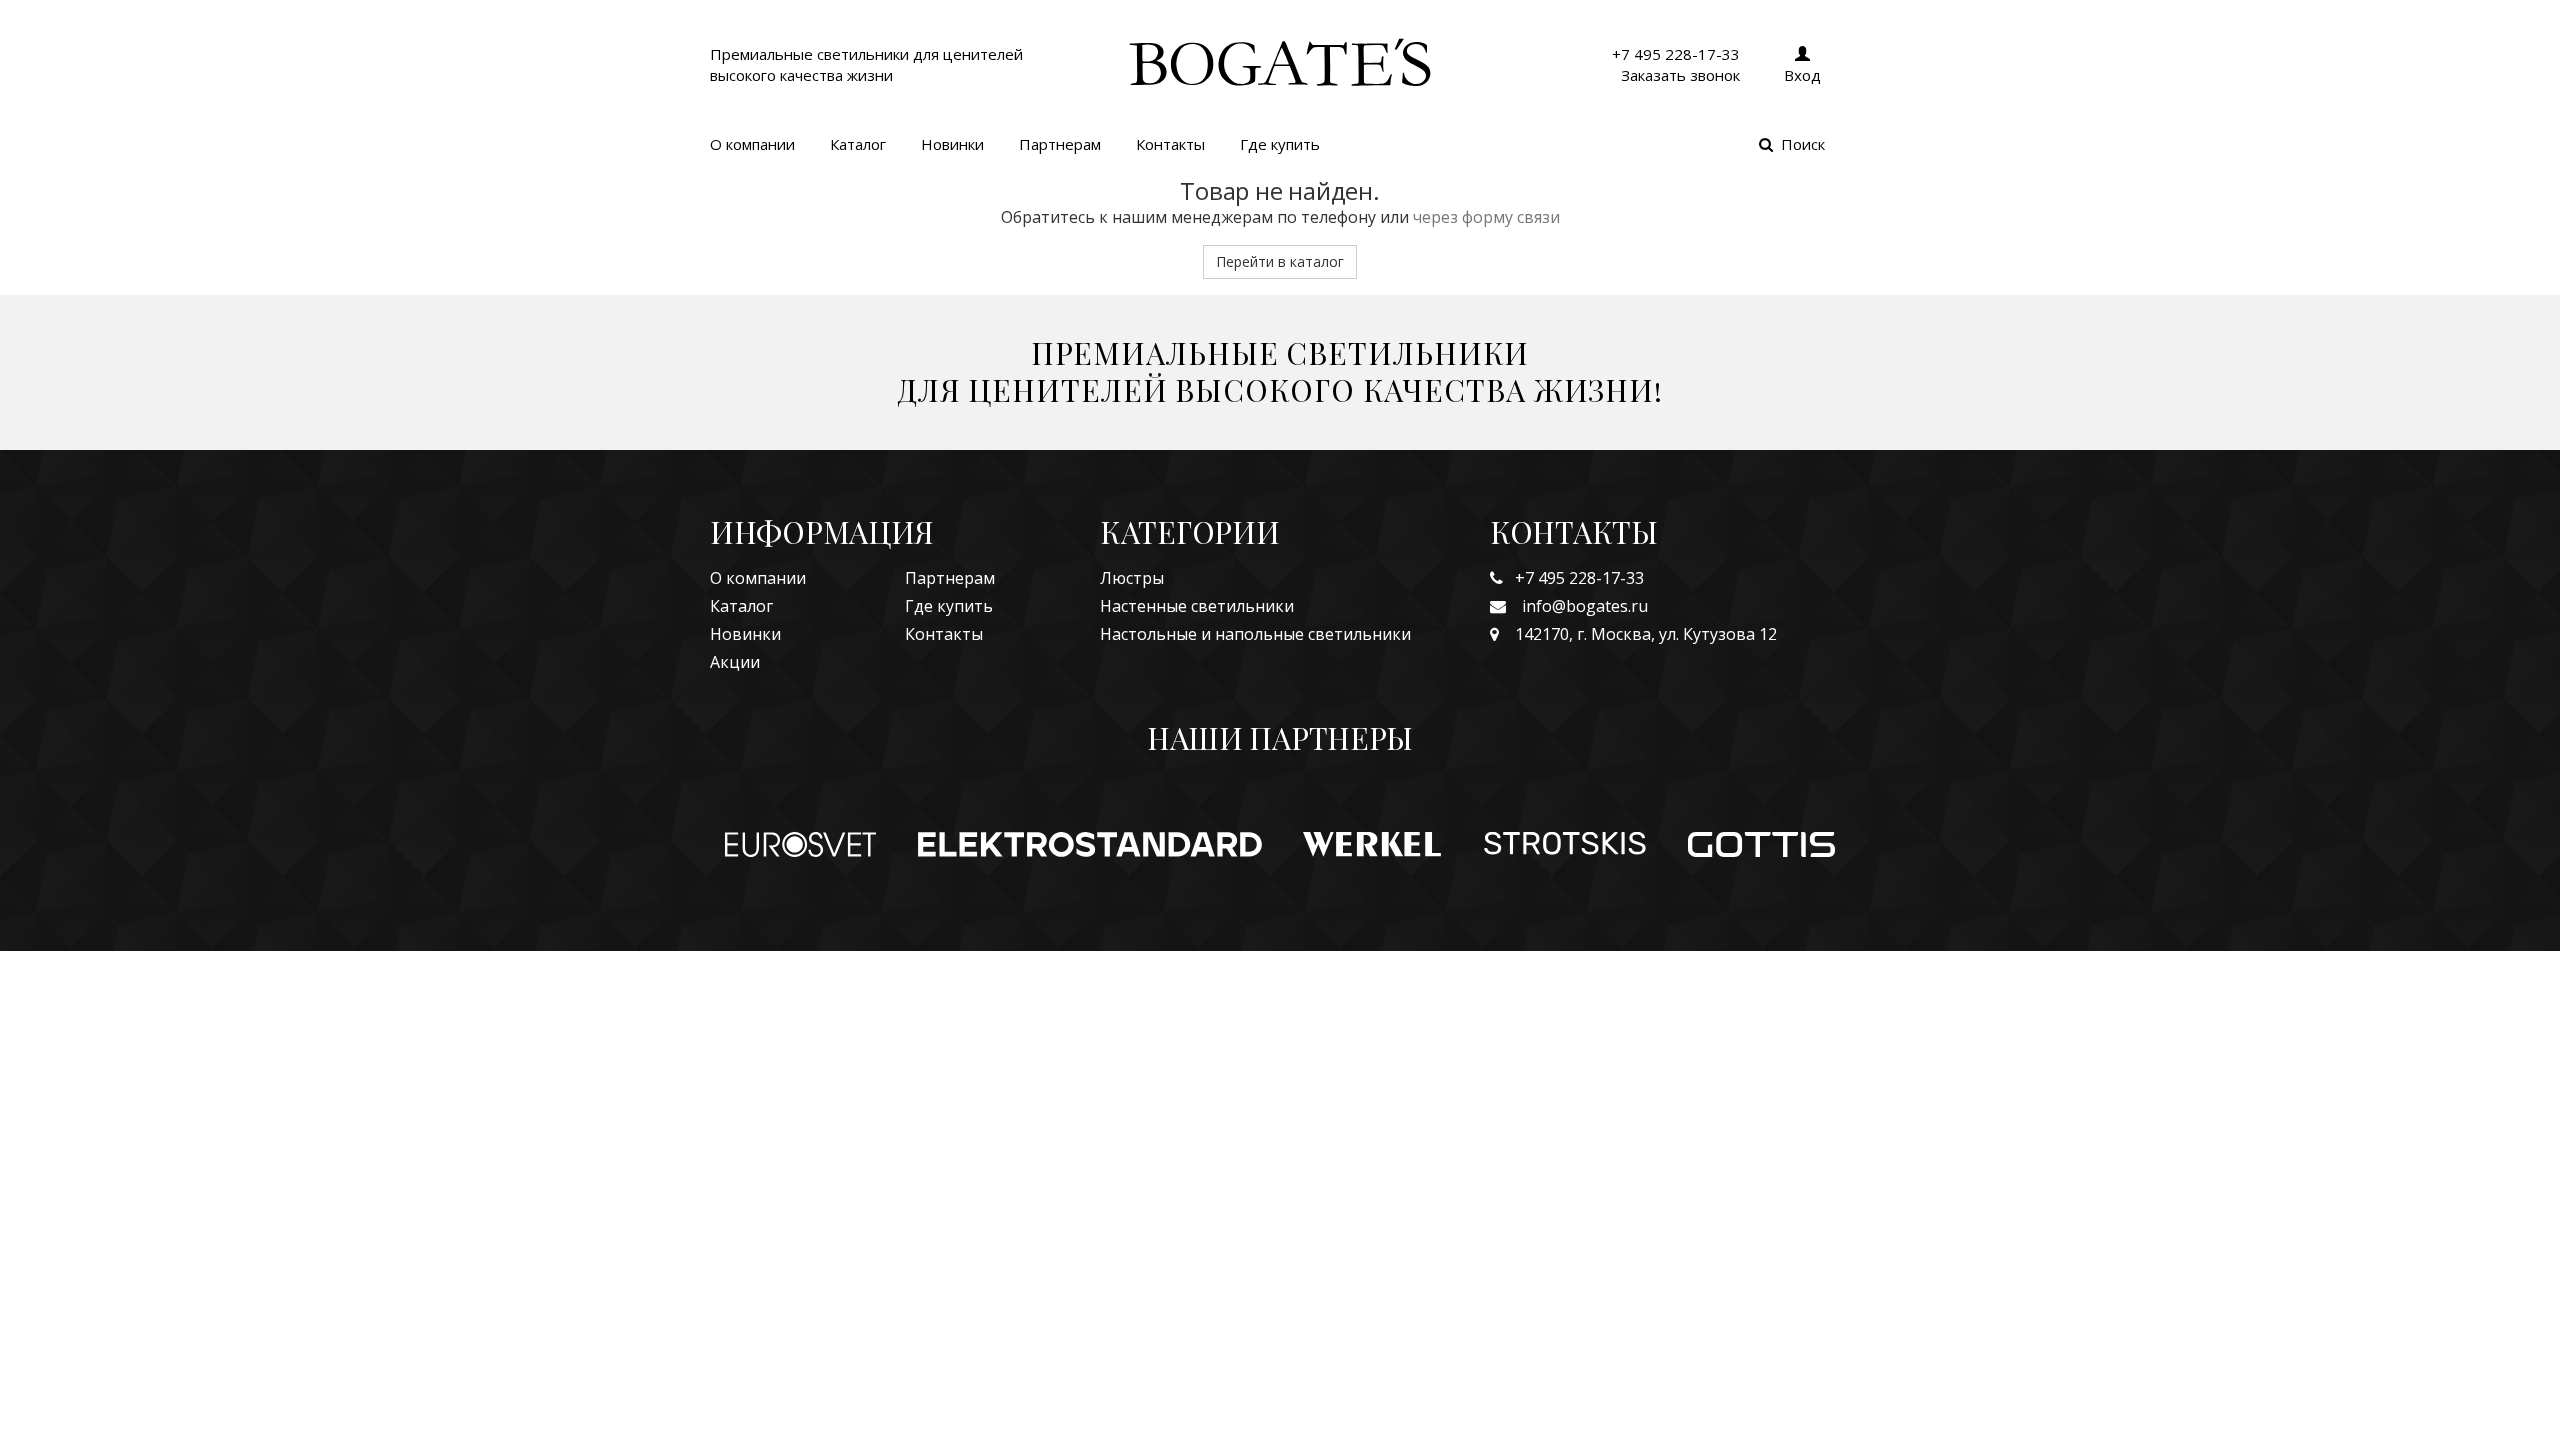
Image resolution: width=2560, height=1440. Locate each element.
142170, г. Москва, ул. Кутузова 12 (1638, 634)
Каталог (858, 144)
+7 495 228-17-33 (1573, 578)
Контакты (1170, 144)
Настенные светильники (1197, 606)
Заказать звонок (1680, 75)
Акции (735, 662)
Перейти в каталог (1280, 261)
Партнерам (1060, 144)
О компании (752, 144)
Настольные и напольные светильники (1255, 634)
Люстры (1132, 578)
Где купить (1280, 144)
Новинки (952, 144)
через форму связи (1486, 217)
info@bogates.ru (1577, 606)
